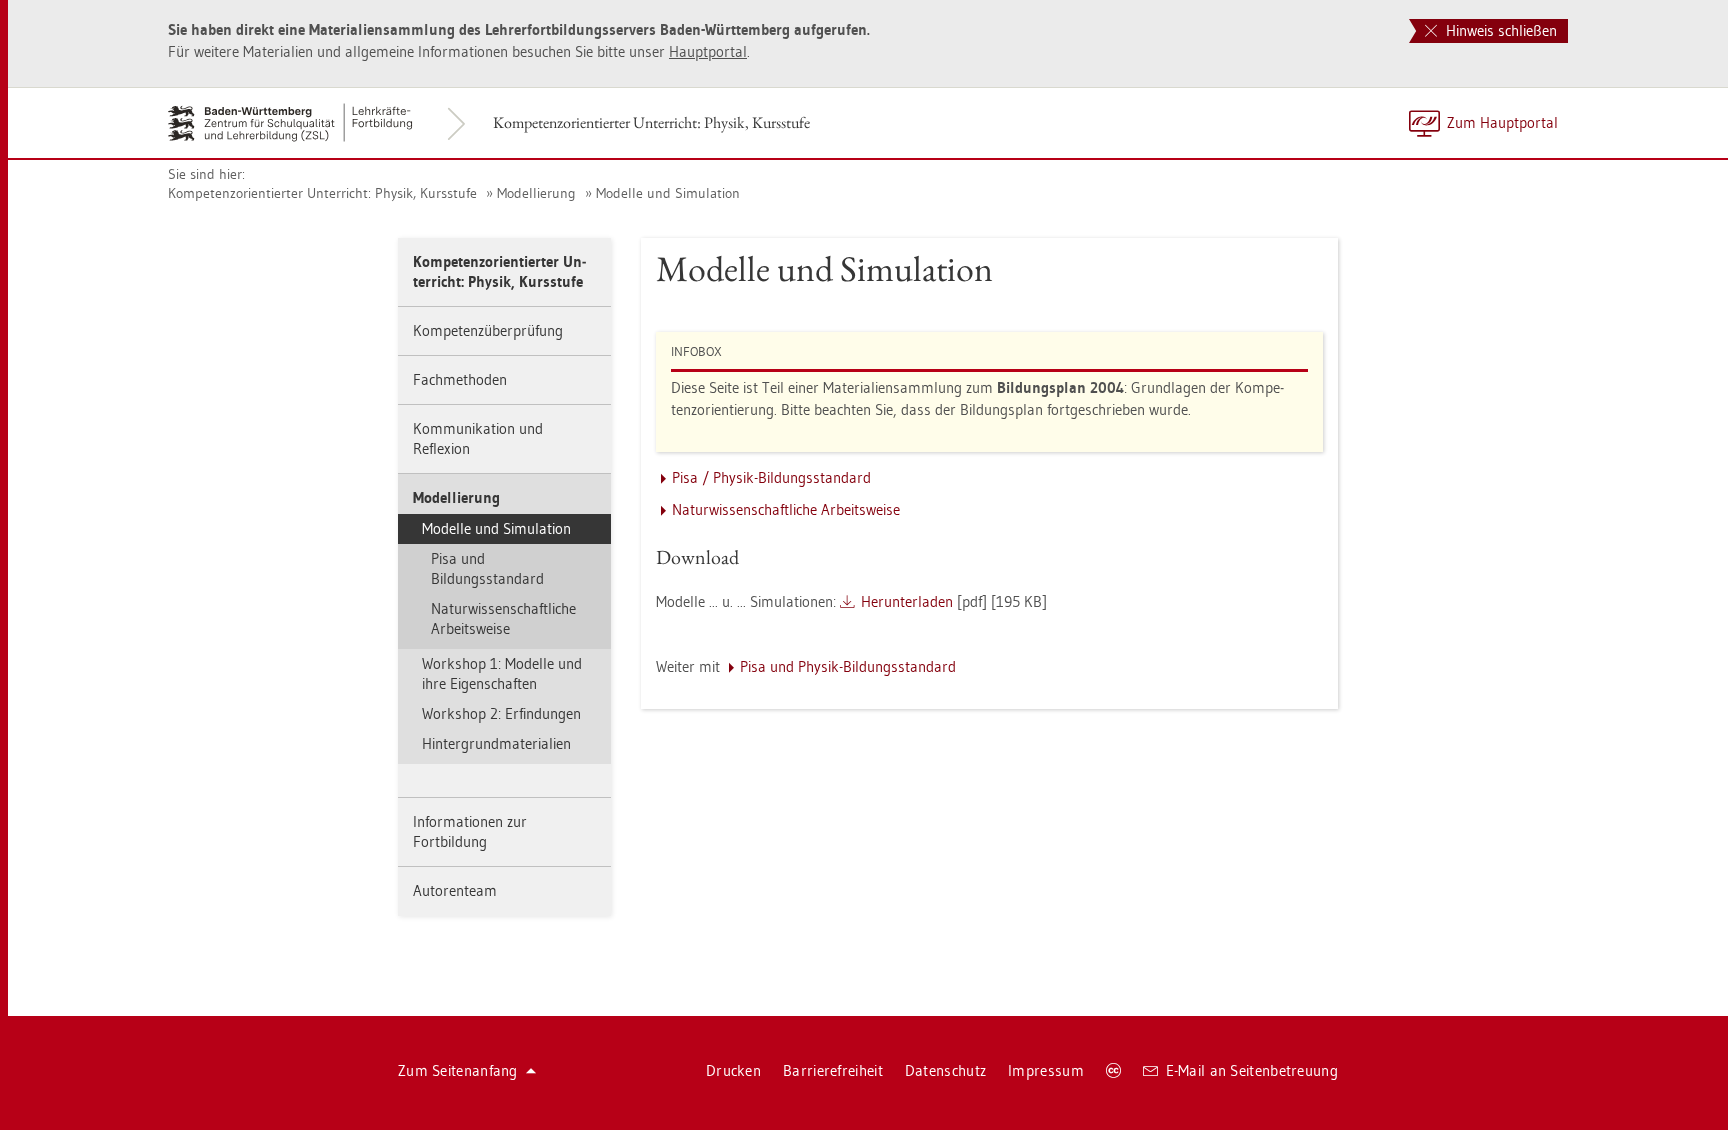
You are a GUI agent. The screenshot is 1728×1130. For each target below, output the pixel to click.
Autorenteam (455, 890)
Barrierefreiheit (833, 1070)
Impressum (1046, 1070)
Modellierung (536, 193)
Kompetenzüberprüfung (488, 330)
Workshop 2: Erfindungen (501, 713)
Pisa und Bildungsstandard (487, 568)
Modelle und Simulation (668, 193)
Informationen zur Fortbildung (470, 831)
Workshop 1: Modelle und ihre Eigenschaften (502, 673)
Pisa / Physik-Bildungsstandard (771, 477)
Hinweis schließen (1499, 30)
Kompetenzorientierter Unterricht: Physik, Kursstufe (651, 122)
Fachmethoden (460, 379)
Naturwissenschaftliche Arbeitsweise (503, 618)
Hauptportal (708, 51)
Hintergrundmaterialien (496, 743)
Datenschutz (945, 1070)
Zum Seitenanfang (458, 1070)
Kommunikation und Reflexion (478, 438)
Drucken (733, 1070)
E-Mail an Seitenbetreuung (1252, 1070)
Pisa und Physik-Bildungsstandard (848, 666)
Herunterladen (907, 601)
